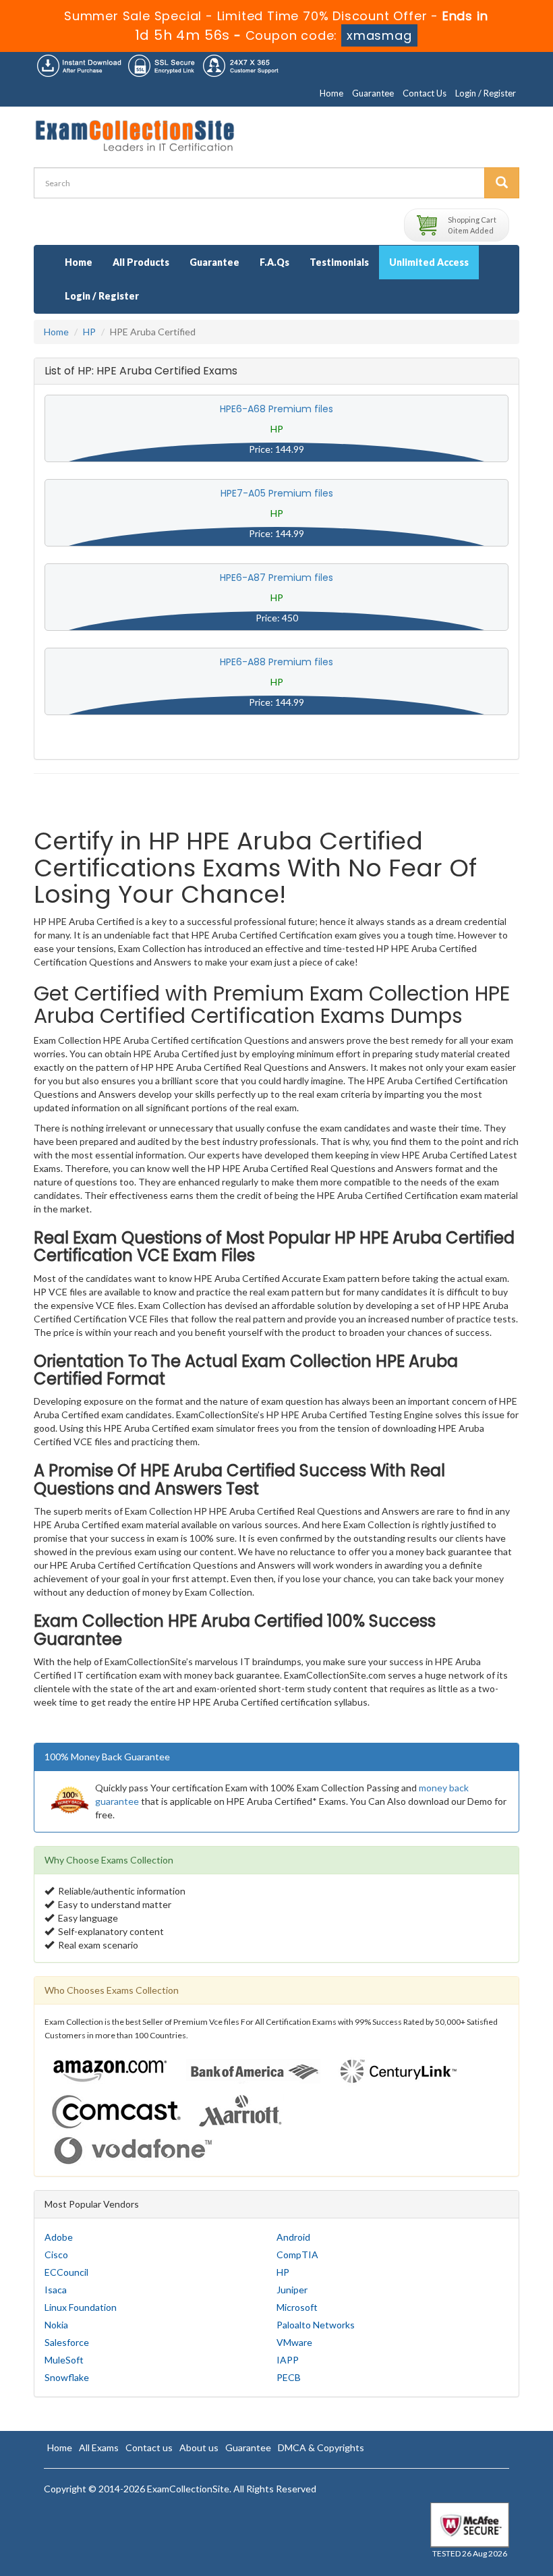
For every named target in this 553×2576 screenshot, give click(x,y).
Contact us (149, 2447)
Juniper (292, 2290)
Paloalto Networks (316, 2325)
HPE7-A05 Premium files (277, 493)
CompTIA (297, 2255)
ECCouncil (66, 2272)
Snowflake (67, 2377)
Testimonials (339, 262)
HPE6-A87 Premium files (276, 578)
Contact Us (425, 93)
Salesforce (67, 2342)
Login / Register (486, 93)
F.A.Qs (274, 262)
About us (199, 2447)
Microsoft (297, 2307)
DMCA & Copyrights (321, 2447)
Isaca (56, 2290)
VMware (294, 2342)
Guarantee (373, 93)
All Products (141, 262)
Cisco (56, 2255)
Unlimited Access (429, 262)
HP (89, 332)
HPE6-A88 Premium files (276, 662)
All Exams (99, 2447)
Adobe (59, 2237)
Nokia (56, 2325)
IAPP (288, 2360)
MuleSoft (64, 2360)
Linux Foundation (81, 2307)
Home (331, 93)
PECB (289, 2377)
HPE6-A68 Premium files (276, 409)
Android (293, 2237)
